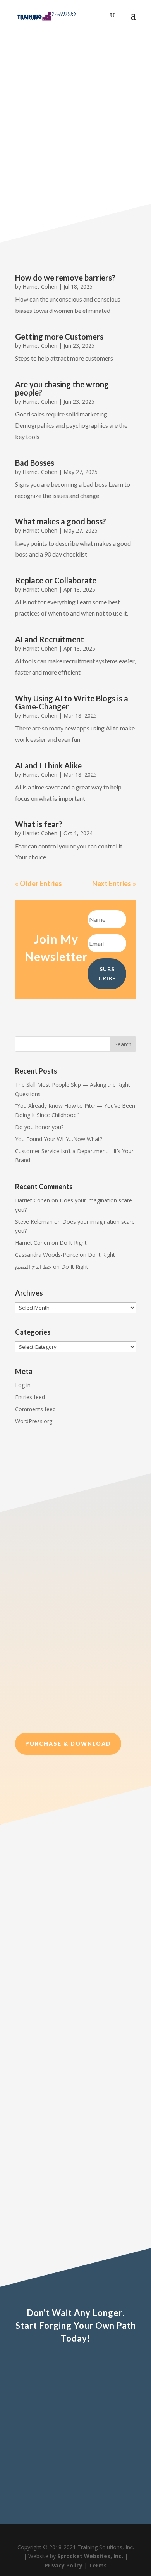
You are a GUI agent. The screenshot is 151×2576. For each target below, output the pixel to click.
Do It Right (73, 1243)
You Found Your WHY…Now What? (59, 1139)
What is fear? (39, 824)
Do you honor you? (39, 1127)
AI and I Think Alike (48, 765)
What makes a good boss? (61, 521)
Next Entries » (114, 883)
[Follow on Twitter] (75, 1008)
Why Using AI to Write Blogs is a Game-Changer (72, 702)
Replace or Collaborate (56, 580)
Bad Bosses (35, 463)
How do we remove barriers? (65, 278)
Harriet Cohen (40, 287)
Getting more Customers (59, 337)
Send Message (100, 2486)
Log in (23, 1385)
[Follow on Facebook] (55, 1008)
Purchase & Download (68, 1744)
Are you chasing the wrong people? (62, 388)
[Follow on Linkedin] (96, 1008)
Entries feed (30, 1397)
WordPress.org (34, 1421)
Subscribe (73, 162)
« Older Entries (39, 883)
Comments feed (35, 1409)
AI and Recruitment (50, 639)
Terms (98, 2565)
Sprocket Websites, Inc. (90, 2556)
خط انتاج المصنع (33, 1267)
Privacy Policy (63, 2565)
